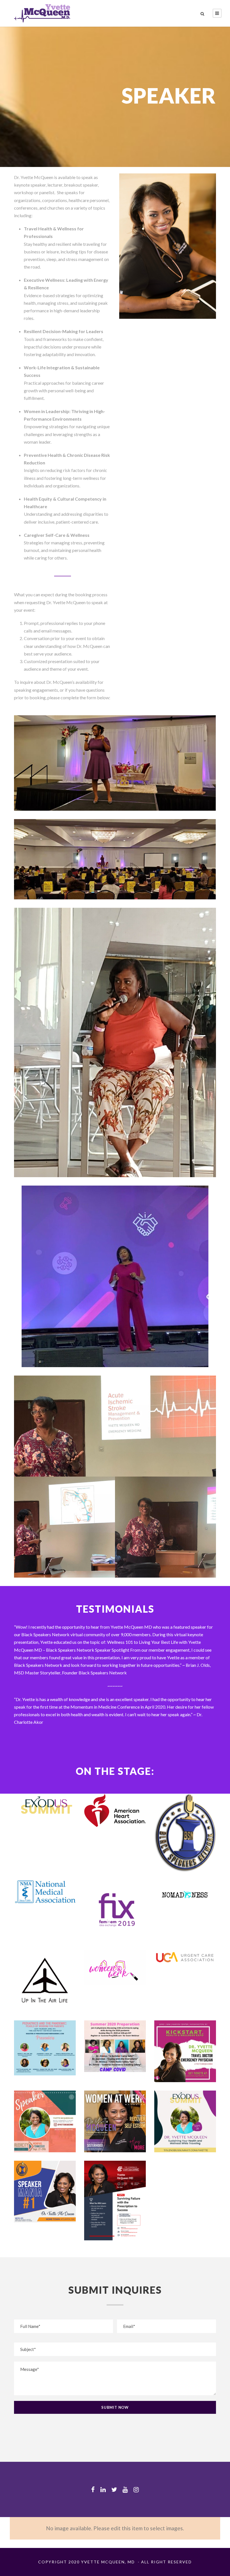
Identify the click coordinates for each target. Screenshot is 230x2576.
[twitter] (114, 2489)
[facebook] (93, 2489)
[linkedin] (103, 2489)
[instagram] (136, 2489)
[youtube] (125, 2489)
